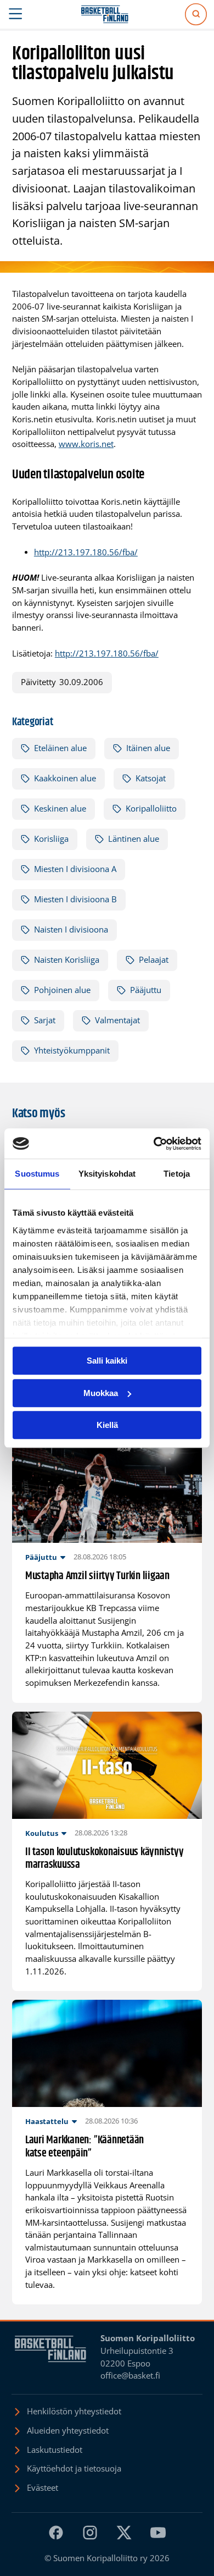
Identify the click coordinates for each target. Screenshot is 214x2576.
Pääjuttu (146, 990)
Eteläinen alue (60, 748)
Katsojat (151, 778)
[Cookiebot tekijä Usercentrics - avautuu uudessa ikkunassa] (154, 1144)
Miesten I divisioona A (75, 869)
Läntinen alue (134, 839)
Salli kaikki (107, 1361)
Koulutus (42, 1833)
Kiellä (107, 1425)
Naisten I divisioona (71, 930)
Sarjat (45, 1020)
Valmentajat (117, 1020)
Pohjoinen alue (62, 990)
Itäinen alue (148, 748)
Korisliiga (51, 839)
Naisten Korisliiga (67, 960)
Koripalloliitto (151, 809)
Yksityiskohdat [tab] (107, 1174)
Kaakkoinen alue (65, 778)
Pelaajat (154, 960)
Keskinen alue (60, 809)
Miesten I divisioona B (75, 899)
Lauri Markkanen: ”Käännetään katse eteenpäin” (85, 2147)
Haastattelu (47, 2121)
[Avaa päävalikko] (16, 14)
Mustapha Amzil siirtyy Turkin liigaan (97, 1576)
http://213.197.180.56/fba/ (86, 552)
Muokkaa (101, 1393)
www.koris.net (86, 444)
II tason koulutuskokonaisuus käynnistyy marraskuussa (105, 1859)
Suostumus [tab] (37, 1174)
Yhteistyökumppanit (72, 1050)
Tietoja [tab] (177, 1174)
